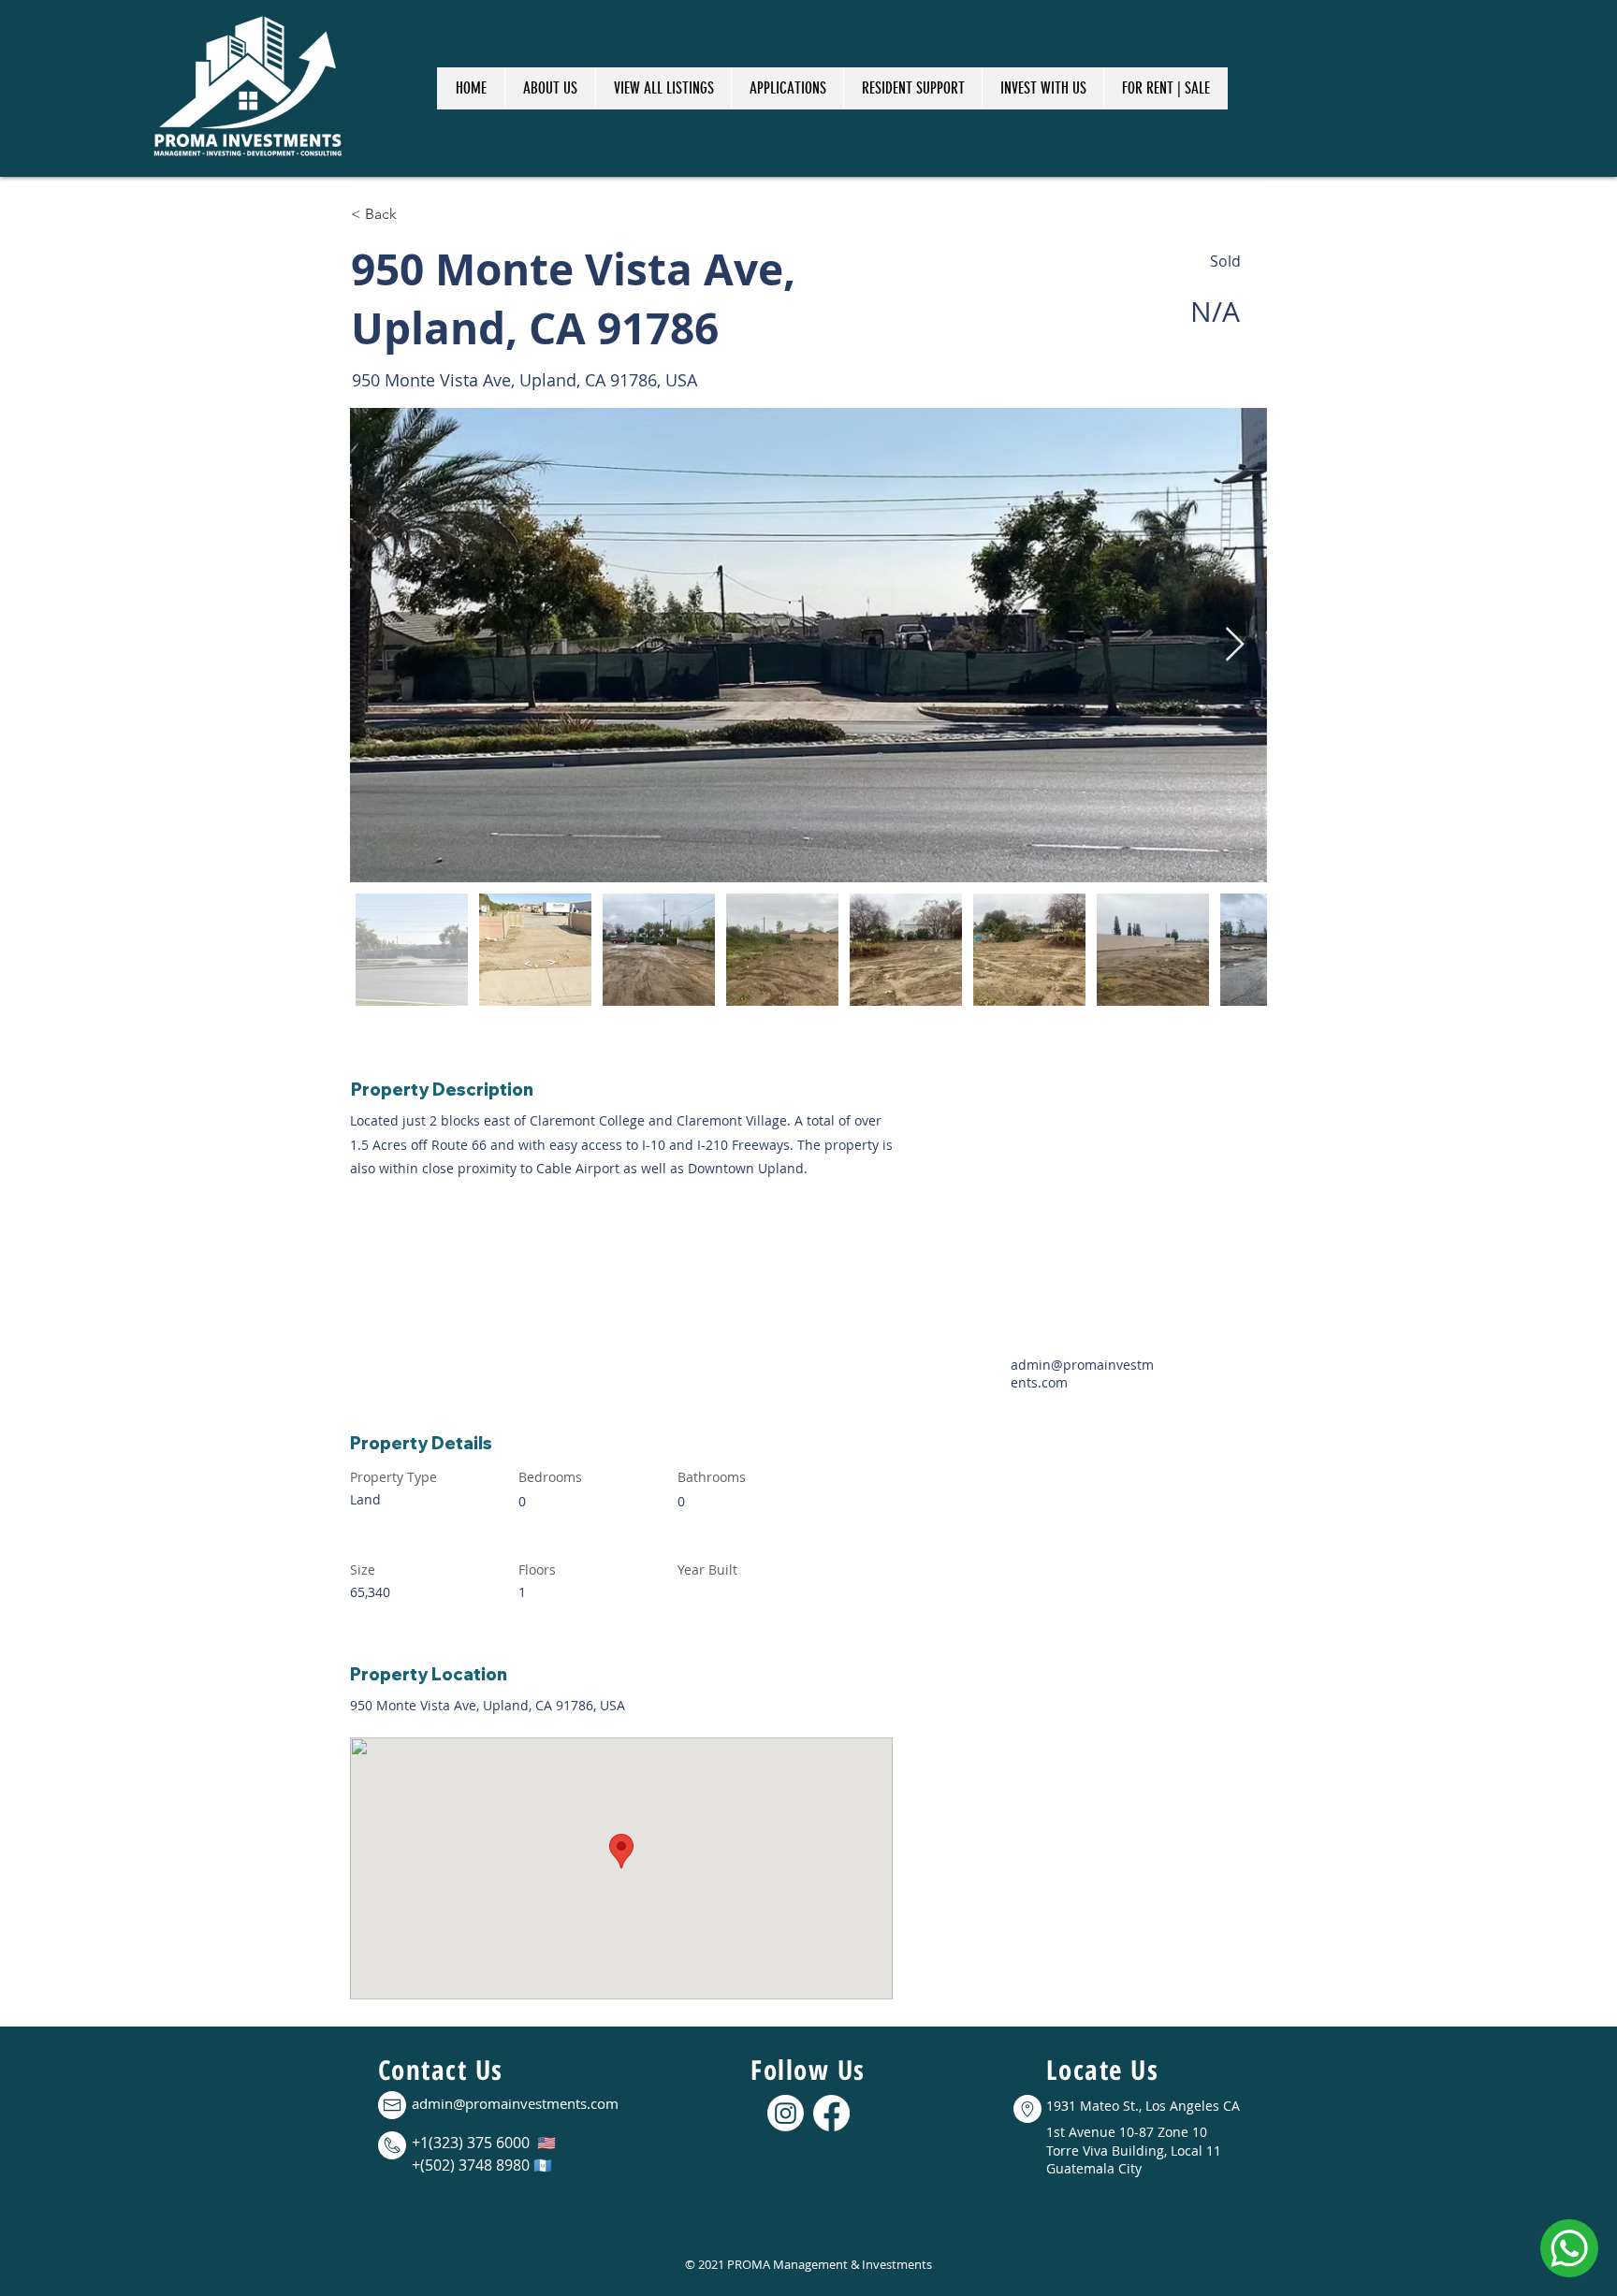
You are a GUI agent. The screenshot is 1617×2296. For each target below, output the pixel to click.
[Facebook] (831, 2113)
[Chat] (1569, 2248)
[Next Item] (1235, 645)
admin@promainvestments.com (515, 2103)
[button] (663, 88)
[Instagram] (786, 2113)
